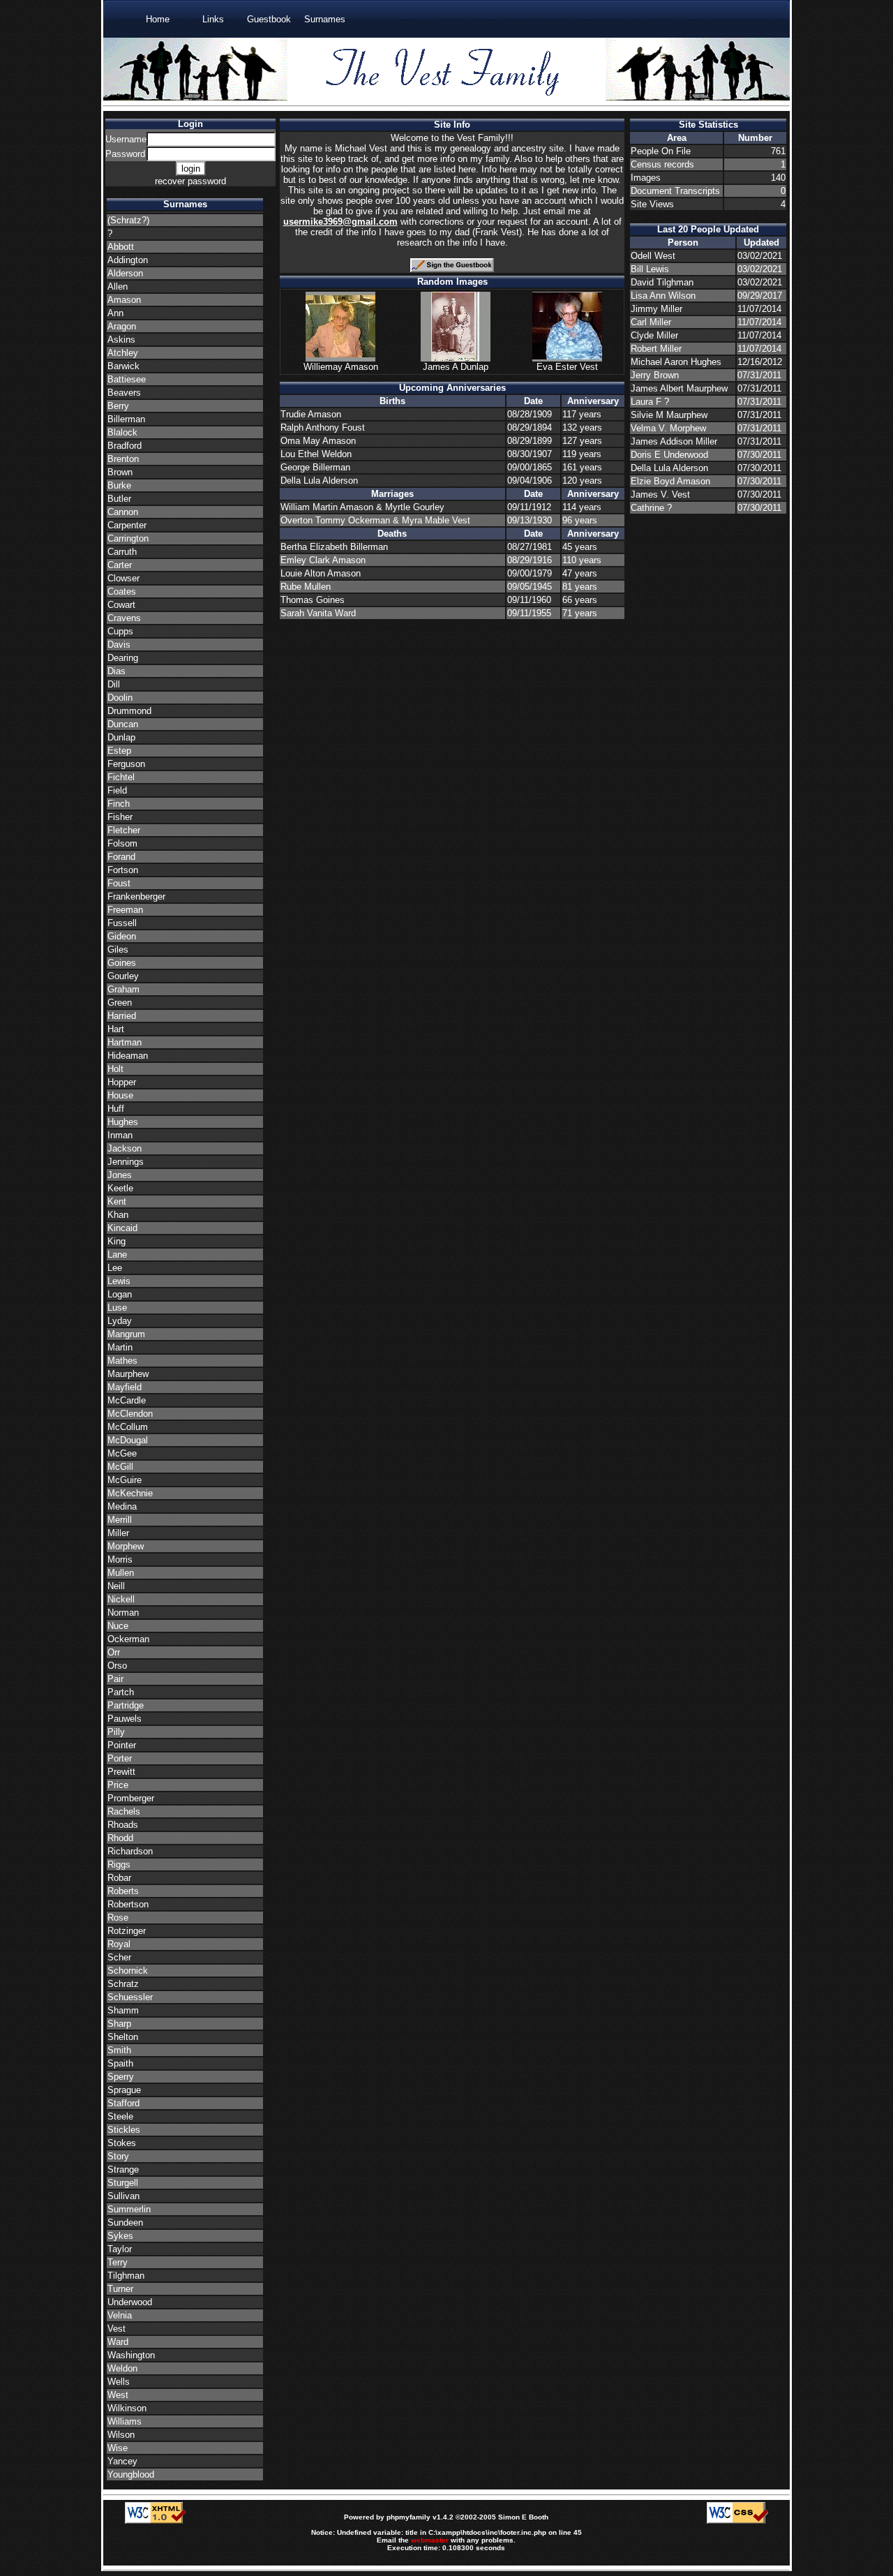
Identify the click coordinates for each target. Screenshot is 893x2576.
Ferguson (126, 764)
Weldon (122, 2368)
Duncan (123, 724)
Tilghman (126, 2276)
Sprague (124, 2090)
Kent (117, 1201)
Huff (116, 1109)
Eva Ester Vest (567, 367)
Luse (117, 1308)
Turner (120, 2289)
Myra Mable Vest (436, 520)
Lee (115, 1268)
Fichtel (121, 777)
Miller (118, 1533)
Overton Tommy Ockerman (337, 520)
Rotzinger (127, 1931)
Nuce (118, 1626)
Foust (119, 883)
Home (158, 19)
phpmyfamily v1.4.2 (420, 2517)
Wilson (121, 2435)
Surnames (325, 19)
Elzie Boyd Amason (670, 481)
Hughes (123, 1122)
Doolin (120, 698)
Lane (117, 1255)
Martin (120, 1347)
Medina (122, 1506)
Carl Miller (651, 322)
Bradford (125, 446)
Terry (118, 2262)
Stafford (123, 2103)
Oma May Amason (318, 441)
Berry (118, 406)
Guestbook (269, 19)
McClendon (130, 1414)
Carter (120, 565)
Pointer (122, 1745)
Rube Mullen (306, 587)
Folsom (122, 843)
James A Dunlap (456, 367)
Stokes (122, 2143)
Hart (116, 1029)
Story (118, 2156)
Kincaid (122, 1228)
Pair (115, 1679)
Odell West (653, 256)
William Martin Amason (328, 507)
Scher (119, 1957)
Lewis (119, 1281)
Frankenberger (136, 896)
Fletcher (124, 830)
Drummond (129, 711)
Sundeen (125, 2223)
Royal (119, 1944)
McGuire (125, 1480)
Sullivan (123, 2196)
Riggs (119, 1864)
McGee (122, 1453)
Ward (118, 2342)
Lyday (120, 1321)
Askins (121, 340)
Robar (119, 1878)
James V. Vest (660, 494)
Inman (120, 1135)
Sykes (120, 2236)
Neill (116, 1586)
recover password (190, 181)
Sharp (119, 2024)
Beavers (124, 393)
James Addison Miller (674, 441)
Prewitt (121, 1772)
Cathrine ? (651, 508)
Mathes (122, 1361)
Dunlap (121, 737)
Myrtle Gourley (415, 507)
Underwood (130, 2302)
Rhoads (123, 1825)
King (117, 1241)
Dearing (123, 658)
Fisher (120, 817)
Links (213, 19)
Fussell (122, 923)
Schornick (128, 1971)
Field (117, 790)
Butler (119, 499)
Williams (125, 2421)
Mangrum (126, 1334)
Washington (131, 2355)
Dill (114, 684)
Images (646, 178)
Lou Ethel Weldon (316, 454)
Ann (115, 313)
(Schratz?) (128, 220)
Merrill (120, 1520)
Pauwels (125, 1719)
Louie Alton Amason (321, 573)
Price (118, 1785)
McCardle (127, 1400)
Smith (119, 2050)
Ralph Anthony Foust (323, 427)
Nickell (121, 1599)
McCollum (128, 1427)
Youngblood (131, 2474)
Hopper (122, 1082)
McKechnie (130, 1493)
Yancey (122, 2461)
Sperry (121, 2077)
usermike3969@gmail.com (340, 222)
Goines (122, 963)
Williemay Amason (341, 367)
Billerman (126, 419)
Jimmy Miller (656, 309)
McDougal (128, 1440)
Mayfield (125, 1387)
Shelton (123, 2037)
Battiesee (127, 379)
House (120, 1095)
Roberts (123, 1891)
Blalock (122, 432)
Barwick (123, 366)
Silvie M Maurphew (669, 415)
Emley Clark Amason (323, 560)
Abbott (121, 247)
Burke (119, 485)
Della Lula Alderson (319, 481)
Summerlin (129, 2209)
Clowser (123, 578)
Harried (122, 1016)
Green (120, 1003)
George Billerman (315, 467)
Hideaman (128, 1056)
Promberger (131, 1798)
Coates (122, 591)
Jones (120, 1175)
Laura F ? (650, 402)
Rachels (124, 1811)
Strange (123, 2169)
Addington (128, 260)
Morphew (126, 1546)
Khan (118, 1215)
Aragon (122, 326)
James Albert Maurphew (679, 388)
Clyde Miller (654, 335)
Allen (118, 286)
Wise (118, 2448)
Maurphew (128, 1374)
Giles (118, 950)
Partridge (126, 1705)
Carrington (128, 538)
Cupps (120, 631)
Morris (120, 1559)
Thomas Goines (313, 600)
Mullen (121, 1573)
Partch (121, 1692)
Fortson (123, 870)
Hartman (125, 1042)
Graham (123, 989)
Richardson (130, 1851)
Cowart (121, 605)
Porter (120, 1758)
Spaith (120, 2063)
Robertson (128, 1904)
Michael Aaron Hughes (676, 362)
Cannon (123, 512)
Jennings (126, 1162)
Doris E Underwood (669, 455)
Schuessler (130, 1997)
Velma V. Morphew (668, 428)
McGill (120, 1467)
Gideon (122, 936)
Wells (119, 2382)
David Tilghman (662, 282)
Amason (124, 300)
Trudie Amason (311, 414)
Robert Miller (656, 349)
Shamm (123, 2010)
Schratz (123, 1984)
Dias (117, 671)
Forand (121, 857)
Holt (115, 1069)
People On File (661, 151)
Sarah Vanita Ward (318, 613)
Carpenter (127, 525)
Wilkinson (127, 2408)
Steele (120, 2116)
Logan (120, 1294)
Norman (123, 1613)
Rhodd (120, 1838)
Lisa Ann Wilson (663, 296)
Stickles (124, 2130)
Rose (118, 1918)
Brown (120, 472)
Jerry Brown (655, 375)
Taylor (120, 2249)
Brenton (123, 459)
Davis (119, 645)
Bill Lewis (650, 269)
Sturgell (123, 2183)
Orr (114, 1652)
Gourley (123, 976)
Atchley (123, 353)
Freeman (125, 910)
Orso (117, 1666)
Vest (117, 2329)
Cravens (124, 618)
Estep (119, 751)
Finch (119, 804)
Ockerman (128, 1639)
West (118, 2395)
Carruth (122, 552)
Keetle (120, 1188)
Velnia (120, 2315)
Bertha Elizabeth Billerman (334, 547)
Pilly (116, 1732)
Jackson (125, 1148)
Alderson (125, 273)
